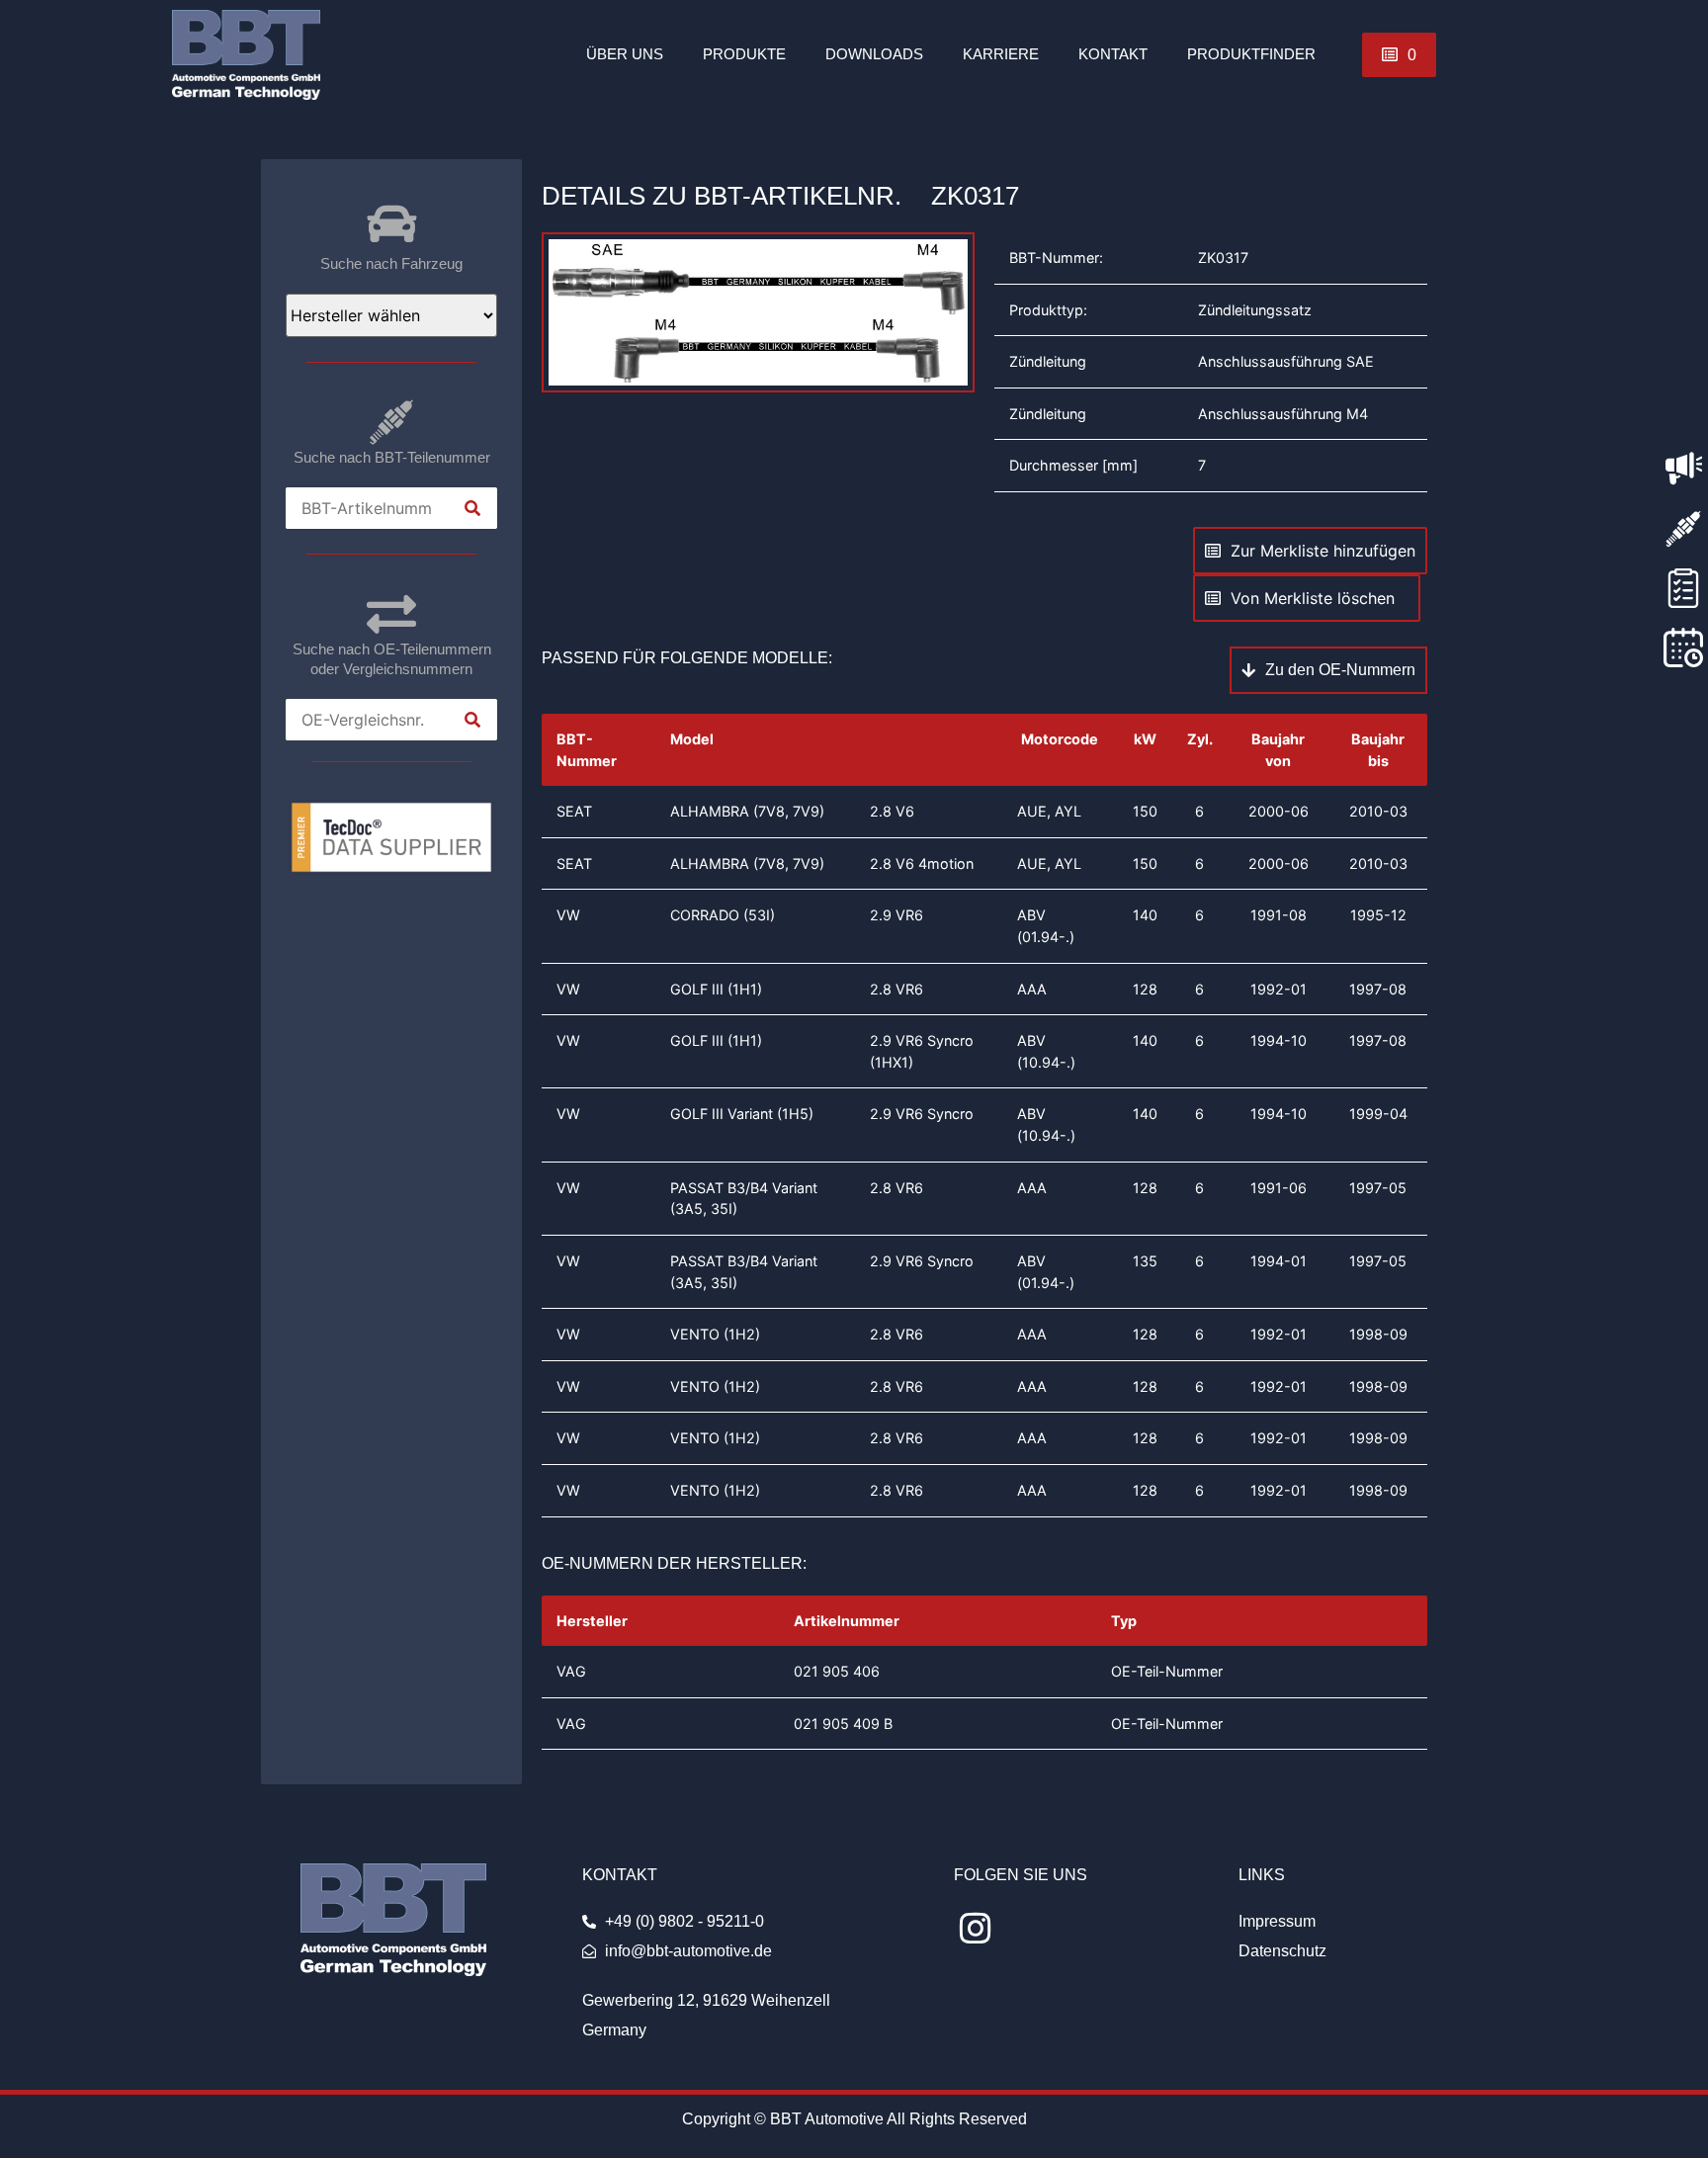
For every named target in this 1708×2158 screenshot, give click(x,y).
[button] (1399, 55)
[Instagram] (975, 1928)
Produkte (744, 54)
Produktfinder (1251, 54)
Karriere (1001, 54)
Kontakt (1113, 54)
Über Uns (625, 54)
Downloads (874, 54)
